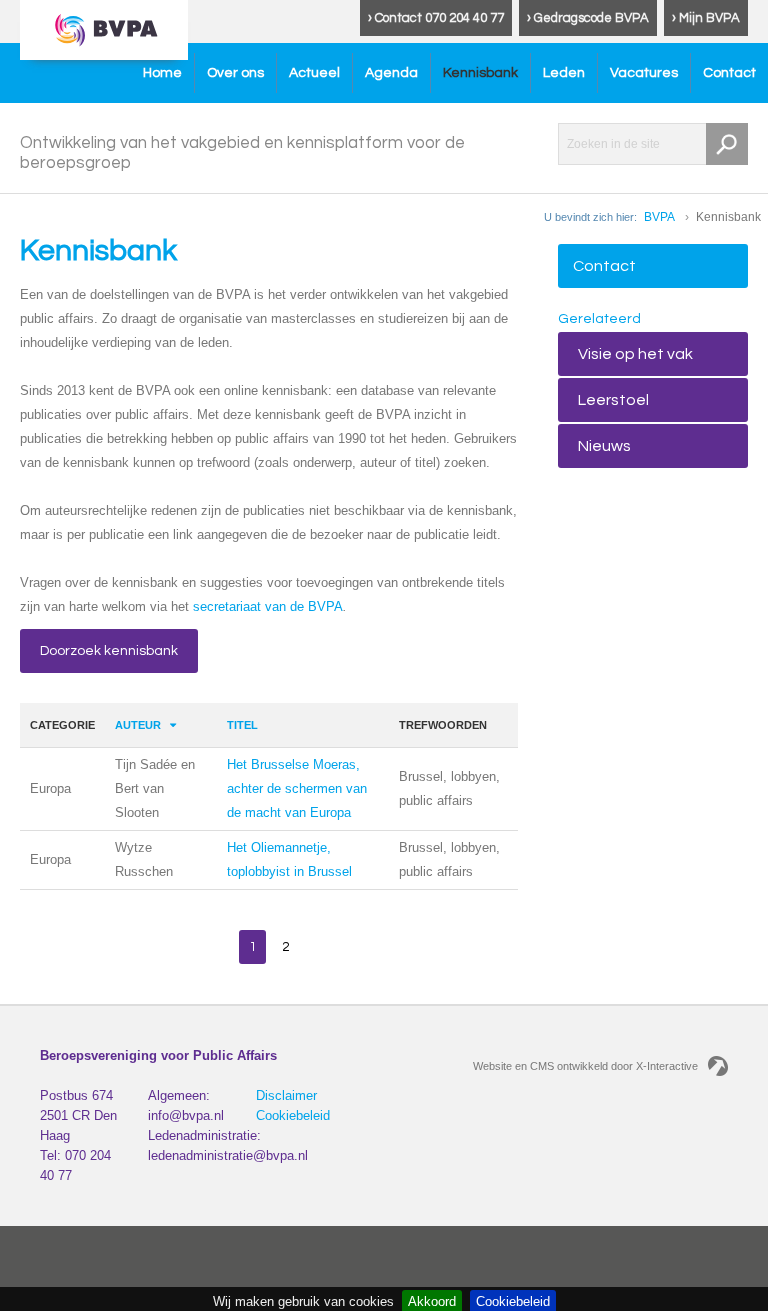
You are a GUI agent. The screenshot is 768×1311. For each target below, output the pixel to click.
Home (162, 73)
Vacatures (644, 73)
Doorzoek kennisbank (109, 651)
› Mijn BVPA (706, 18)
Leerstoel (613, 400)
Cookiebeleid (293, 1115)
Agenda (391, 73)
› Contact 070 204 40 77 (436, 18)
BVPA (659, 217)
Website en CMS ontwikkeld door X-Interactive (585, 1066)
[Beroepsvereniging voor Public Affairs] (104, 30)
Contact (729, 73)
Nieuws (604, 446)
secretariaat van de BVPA (268, 606)
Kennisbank (480, 73)
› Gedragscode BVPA (588, 18)
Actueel (314, 73)
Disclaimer (286, 1095)
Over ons (235, 73)
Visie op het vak (635, 354)
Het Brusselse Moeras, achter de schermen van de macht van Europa (297, 788)
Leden (564, 73)
